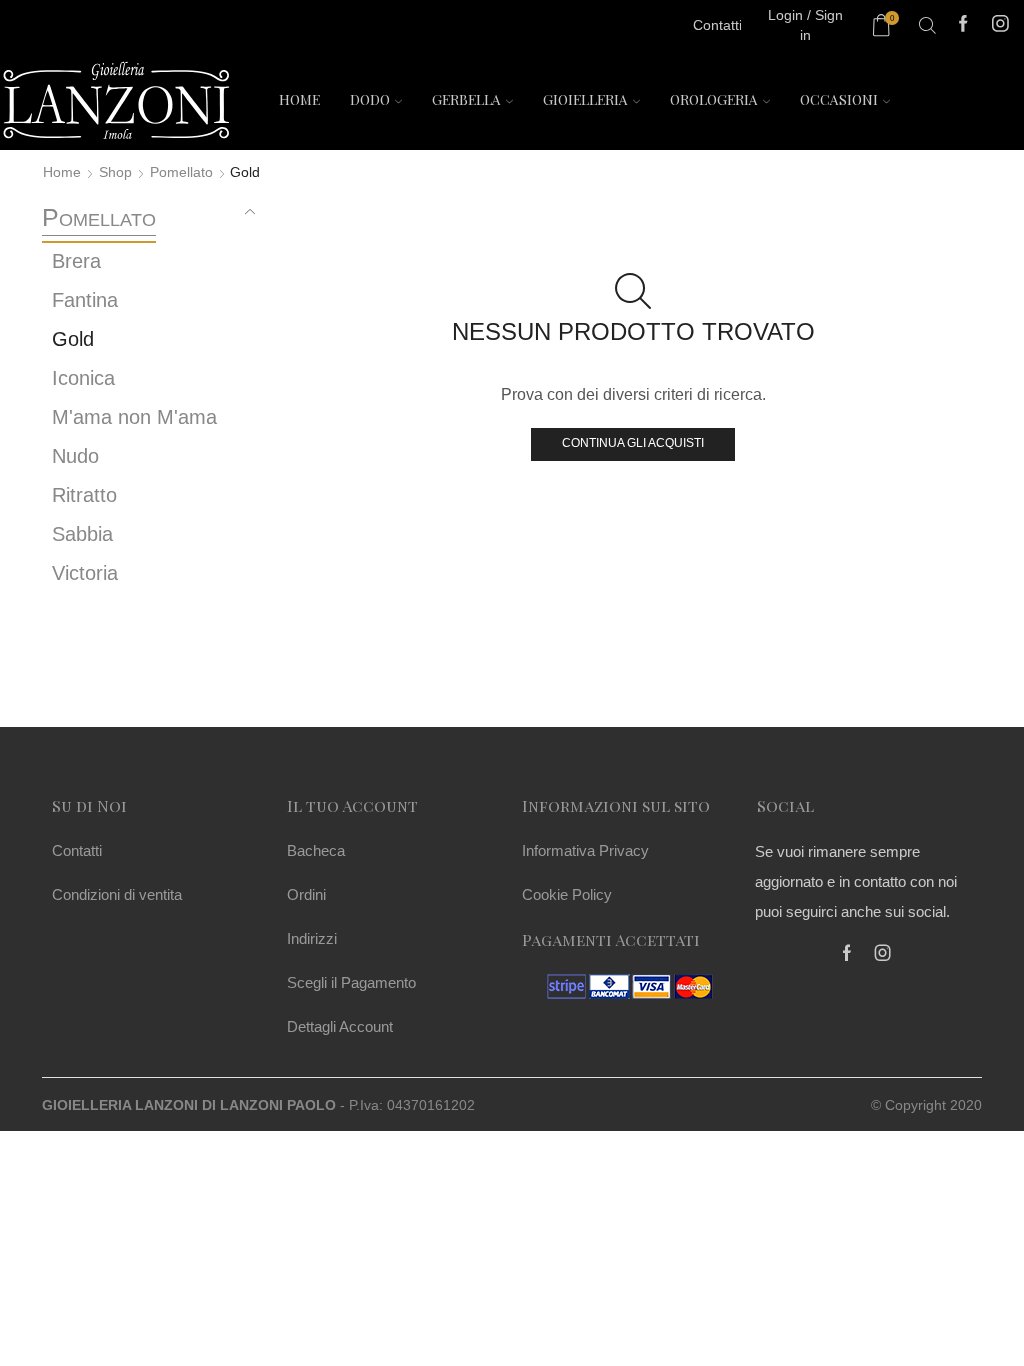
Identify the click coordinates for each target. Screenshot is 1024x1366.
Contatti (77, 850)
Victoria (85, 573)
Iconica (83, 378)
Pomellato (181, 172)
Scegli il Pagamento (351, 982)
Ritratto (84, 495)
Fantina (85, 300)
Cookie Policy (567, 894)
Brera (76, 261)
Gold (73, 339)
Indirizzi (312, 938)
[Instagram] (1000, 25)
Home (299, 99)
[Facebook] (963, 25)
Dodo (370, 99)
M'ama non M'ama (134, 417)
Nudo (75, 456)
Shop (115, 172)
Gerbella (466, 99)
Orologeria (714, 99)
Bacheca (316, 850)
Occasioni (839, 99)
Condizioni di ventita (117, 894)
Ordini (306, 894)
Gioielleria (585, 99)
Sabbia (82, 534)
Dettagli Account (340, 1026)
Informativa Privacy (585, 850)
